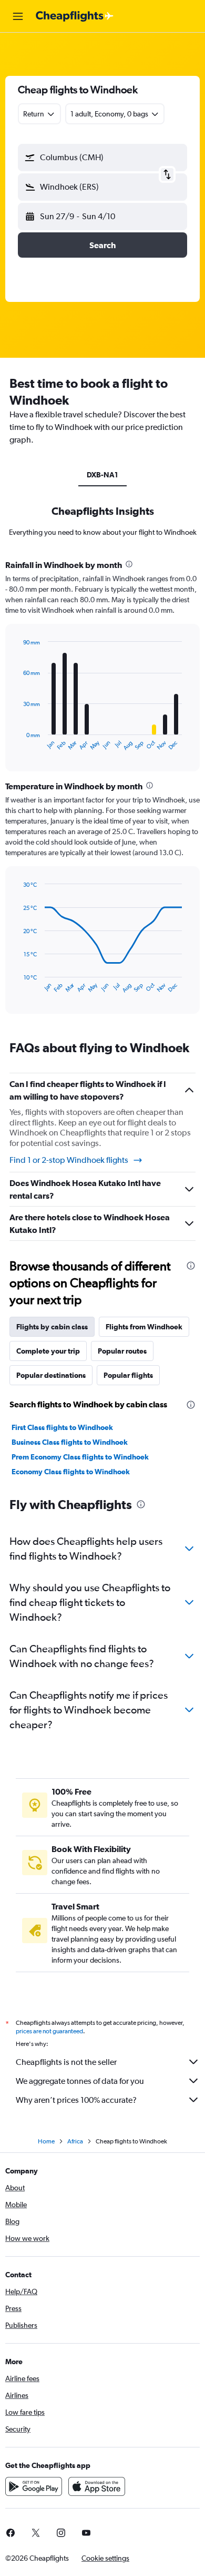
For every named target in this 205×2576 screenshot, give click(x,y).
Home (46, 2141)
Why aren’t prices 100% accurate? (76, 2100)
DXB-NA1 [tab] (102, 475)
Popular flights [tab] (128, 1375)
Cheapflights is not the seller (66, 2062)
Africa (75, 2141)
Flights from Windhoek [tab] (144, 1327)
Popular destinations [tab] (51, 1375)
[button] (18, 16)
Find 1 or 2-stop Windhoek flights (69, 1160)
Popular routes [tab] (122, 1351)
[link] (36, 2533)
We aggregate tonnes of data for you (80, 2081)
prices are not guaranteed (49, 2031)
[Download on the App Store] (97, 2486)
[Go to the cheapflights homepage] (75, 16)
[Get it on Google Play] (34, 2486)
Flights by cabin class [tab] (52, 1327)
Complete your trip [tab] (48, 1351)
